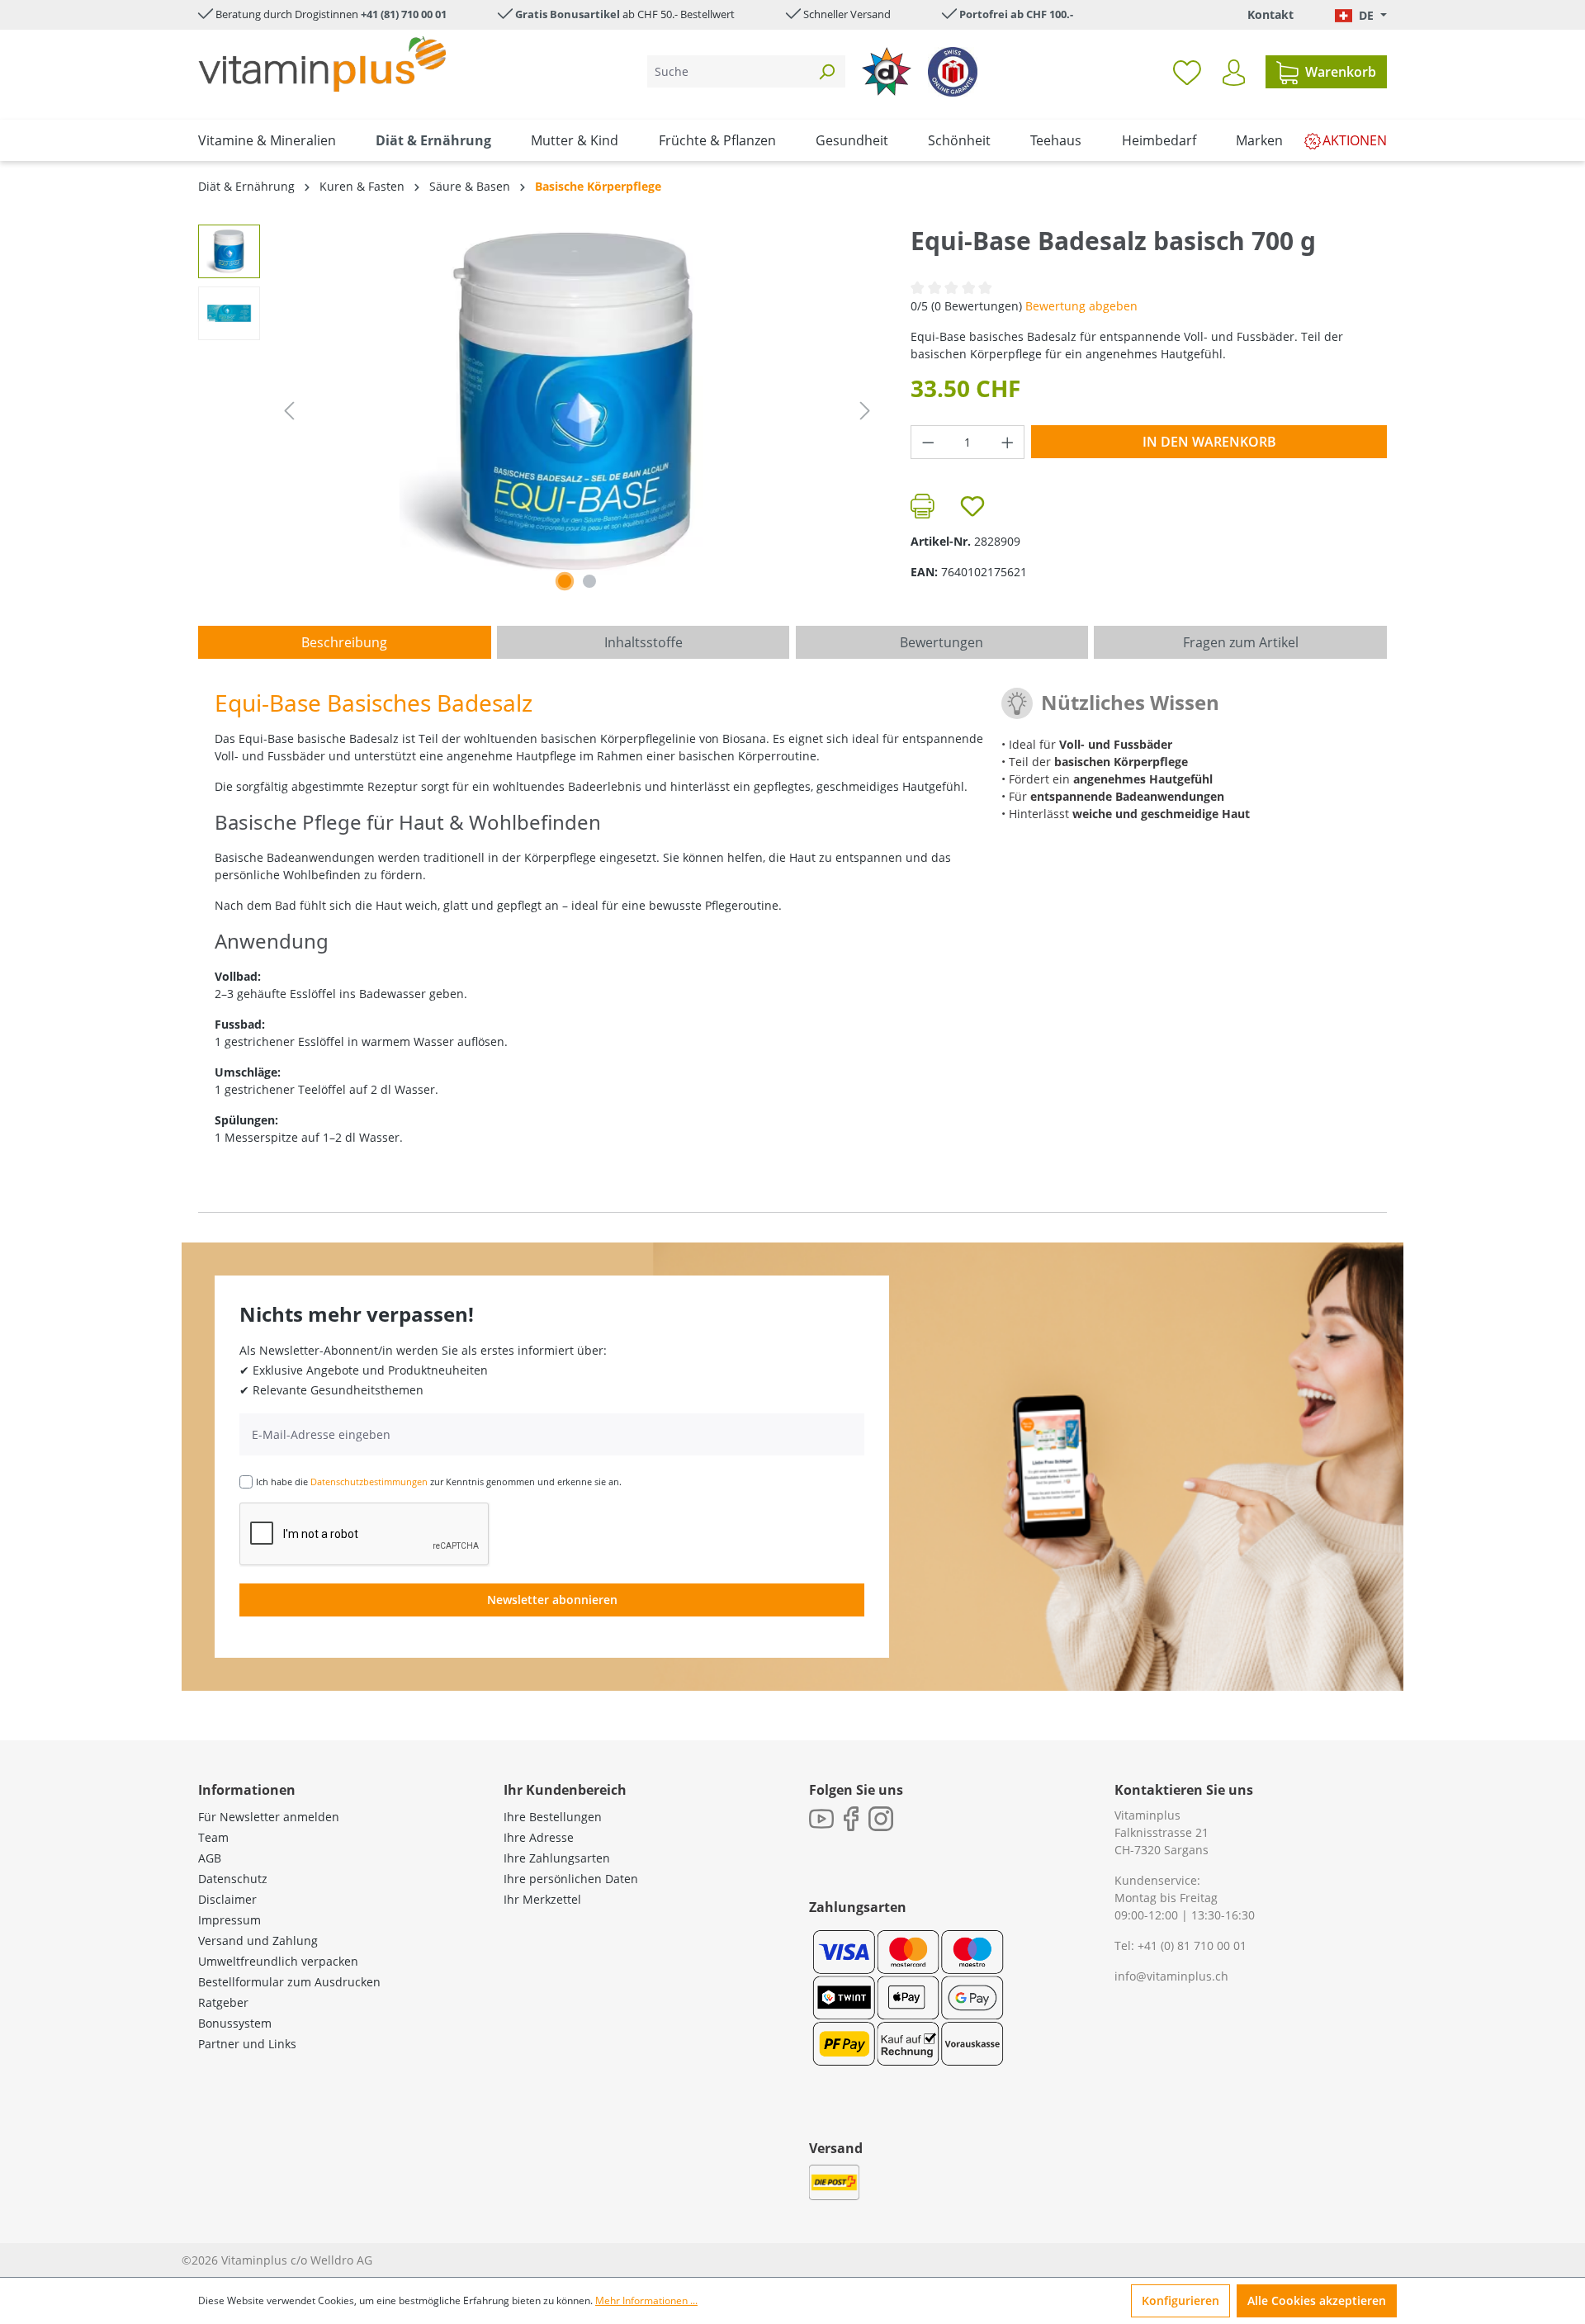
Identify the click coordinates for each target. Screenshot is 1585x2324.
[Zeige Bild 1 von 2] (565, 581)
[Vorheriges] (289, 411)
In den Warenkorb (1209, 442)
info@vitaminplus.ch (1171, 1976)
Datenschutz (233, 1879)
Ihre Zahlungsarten (557, 1858)
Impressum (229, 1920)
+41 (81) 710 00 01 (404, 14)
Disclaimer (227, 1899)
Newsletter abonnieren (552, 1600)
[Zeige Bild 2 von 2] (589, 581)
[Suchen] (826, 71)
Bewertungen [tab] (942, 642)
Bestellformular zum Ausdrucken (289, 1982)
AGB (210, 1858)
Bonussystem (235, 2023)
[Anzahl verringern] (928, 442)
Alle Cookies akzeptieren (1317, 2300)
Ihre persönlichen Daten (571, 1879)
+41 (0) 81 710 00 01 (1192, 1945)
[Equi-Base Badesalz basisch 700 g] (577, 402)
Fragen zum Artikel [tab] (1241, 642)
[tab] (345, 642)
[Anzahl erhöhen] (1008, 442)
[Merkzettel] (1187, 72)
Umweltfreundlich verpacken (278, 1961)
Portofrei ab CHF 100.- (1016, 14)
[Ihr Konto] (1234, 73)
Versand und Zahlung (258, 1941)
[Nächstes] (865, 411)
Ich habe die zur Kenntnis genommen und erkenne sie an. (439, 1481)
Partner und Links (247, 2044)
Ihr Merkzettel (542, 1899)
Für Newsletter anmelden (269, 1817)
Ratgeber (223, 2002)
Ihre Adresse (539, 1837)
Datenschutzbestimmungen (369, 1481)
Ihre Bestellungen (553, 1817)
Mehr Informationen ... (646, 2300)
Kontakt (1270, 14)
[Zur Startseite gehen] (322, 64)
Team (213, 1837)
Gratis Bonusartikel (568, 14)
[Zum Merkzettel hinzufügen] (972, 506)
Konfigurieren (1180, 2300)
